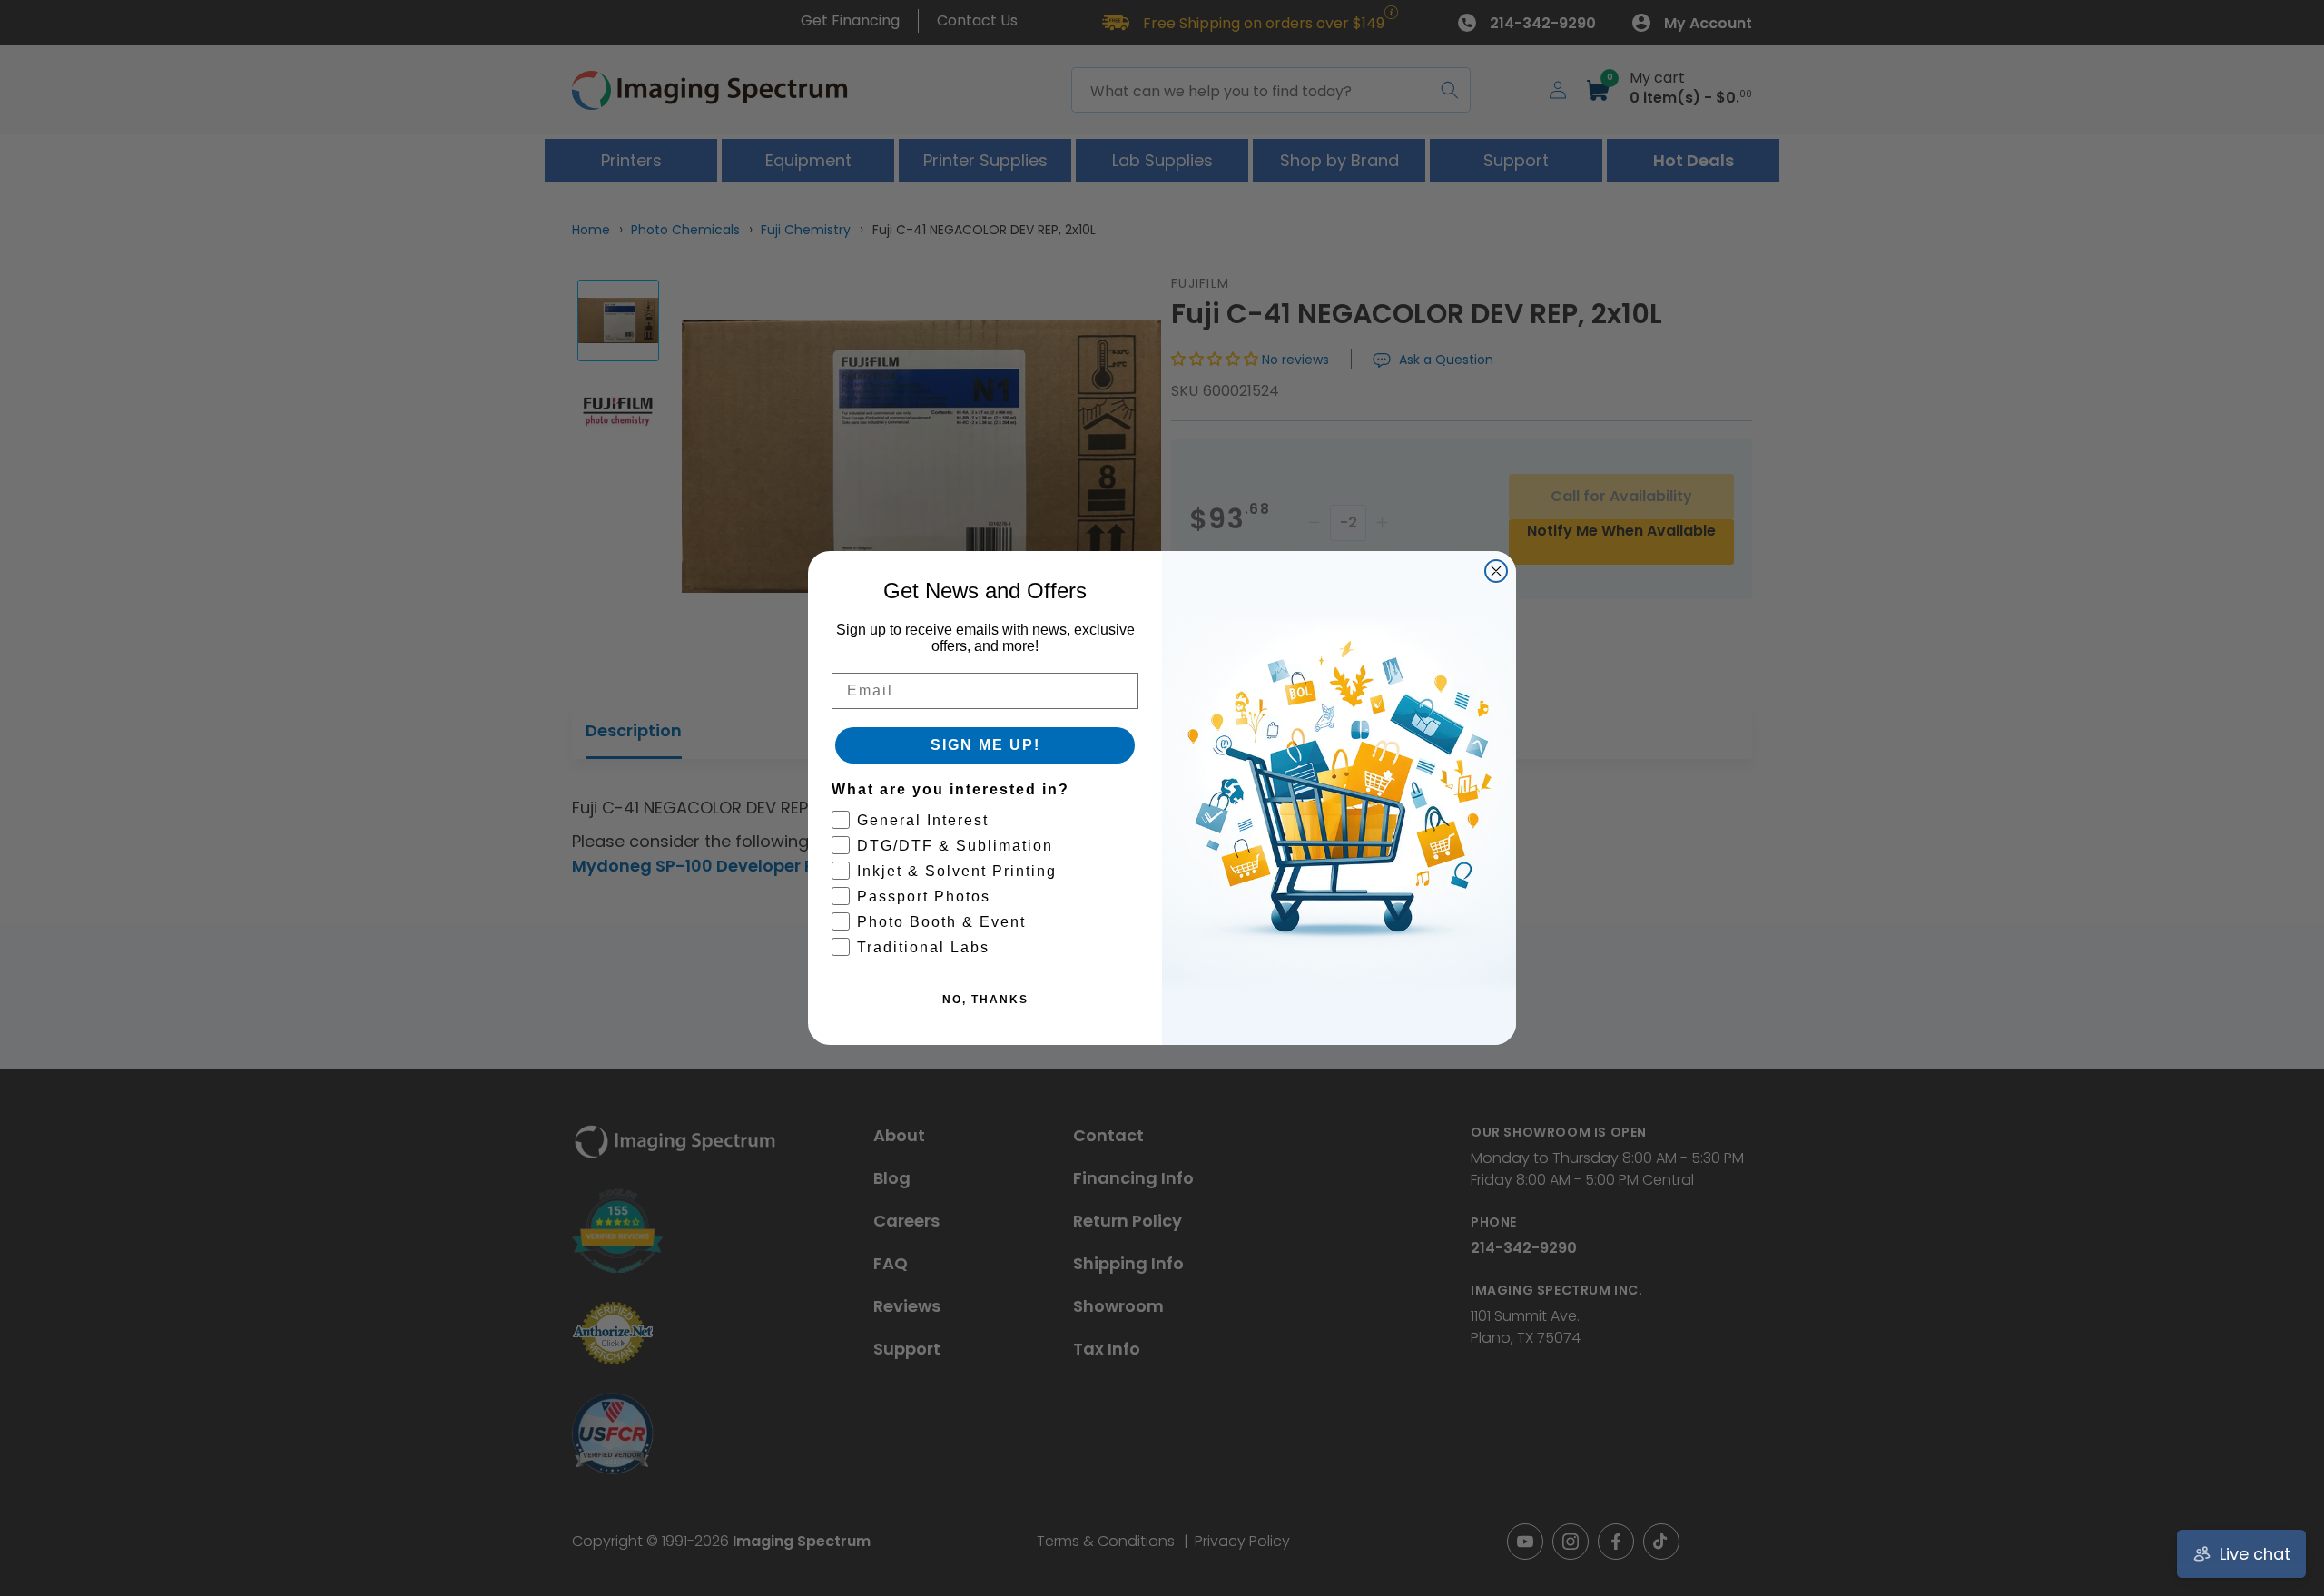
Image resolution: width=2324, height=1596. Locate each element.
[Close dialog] (1496, 571)
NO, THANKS (985, 1000)
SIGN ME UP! (985, 745)
